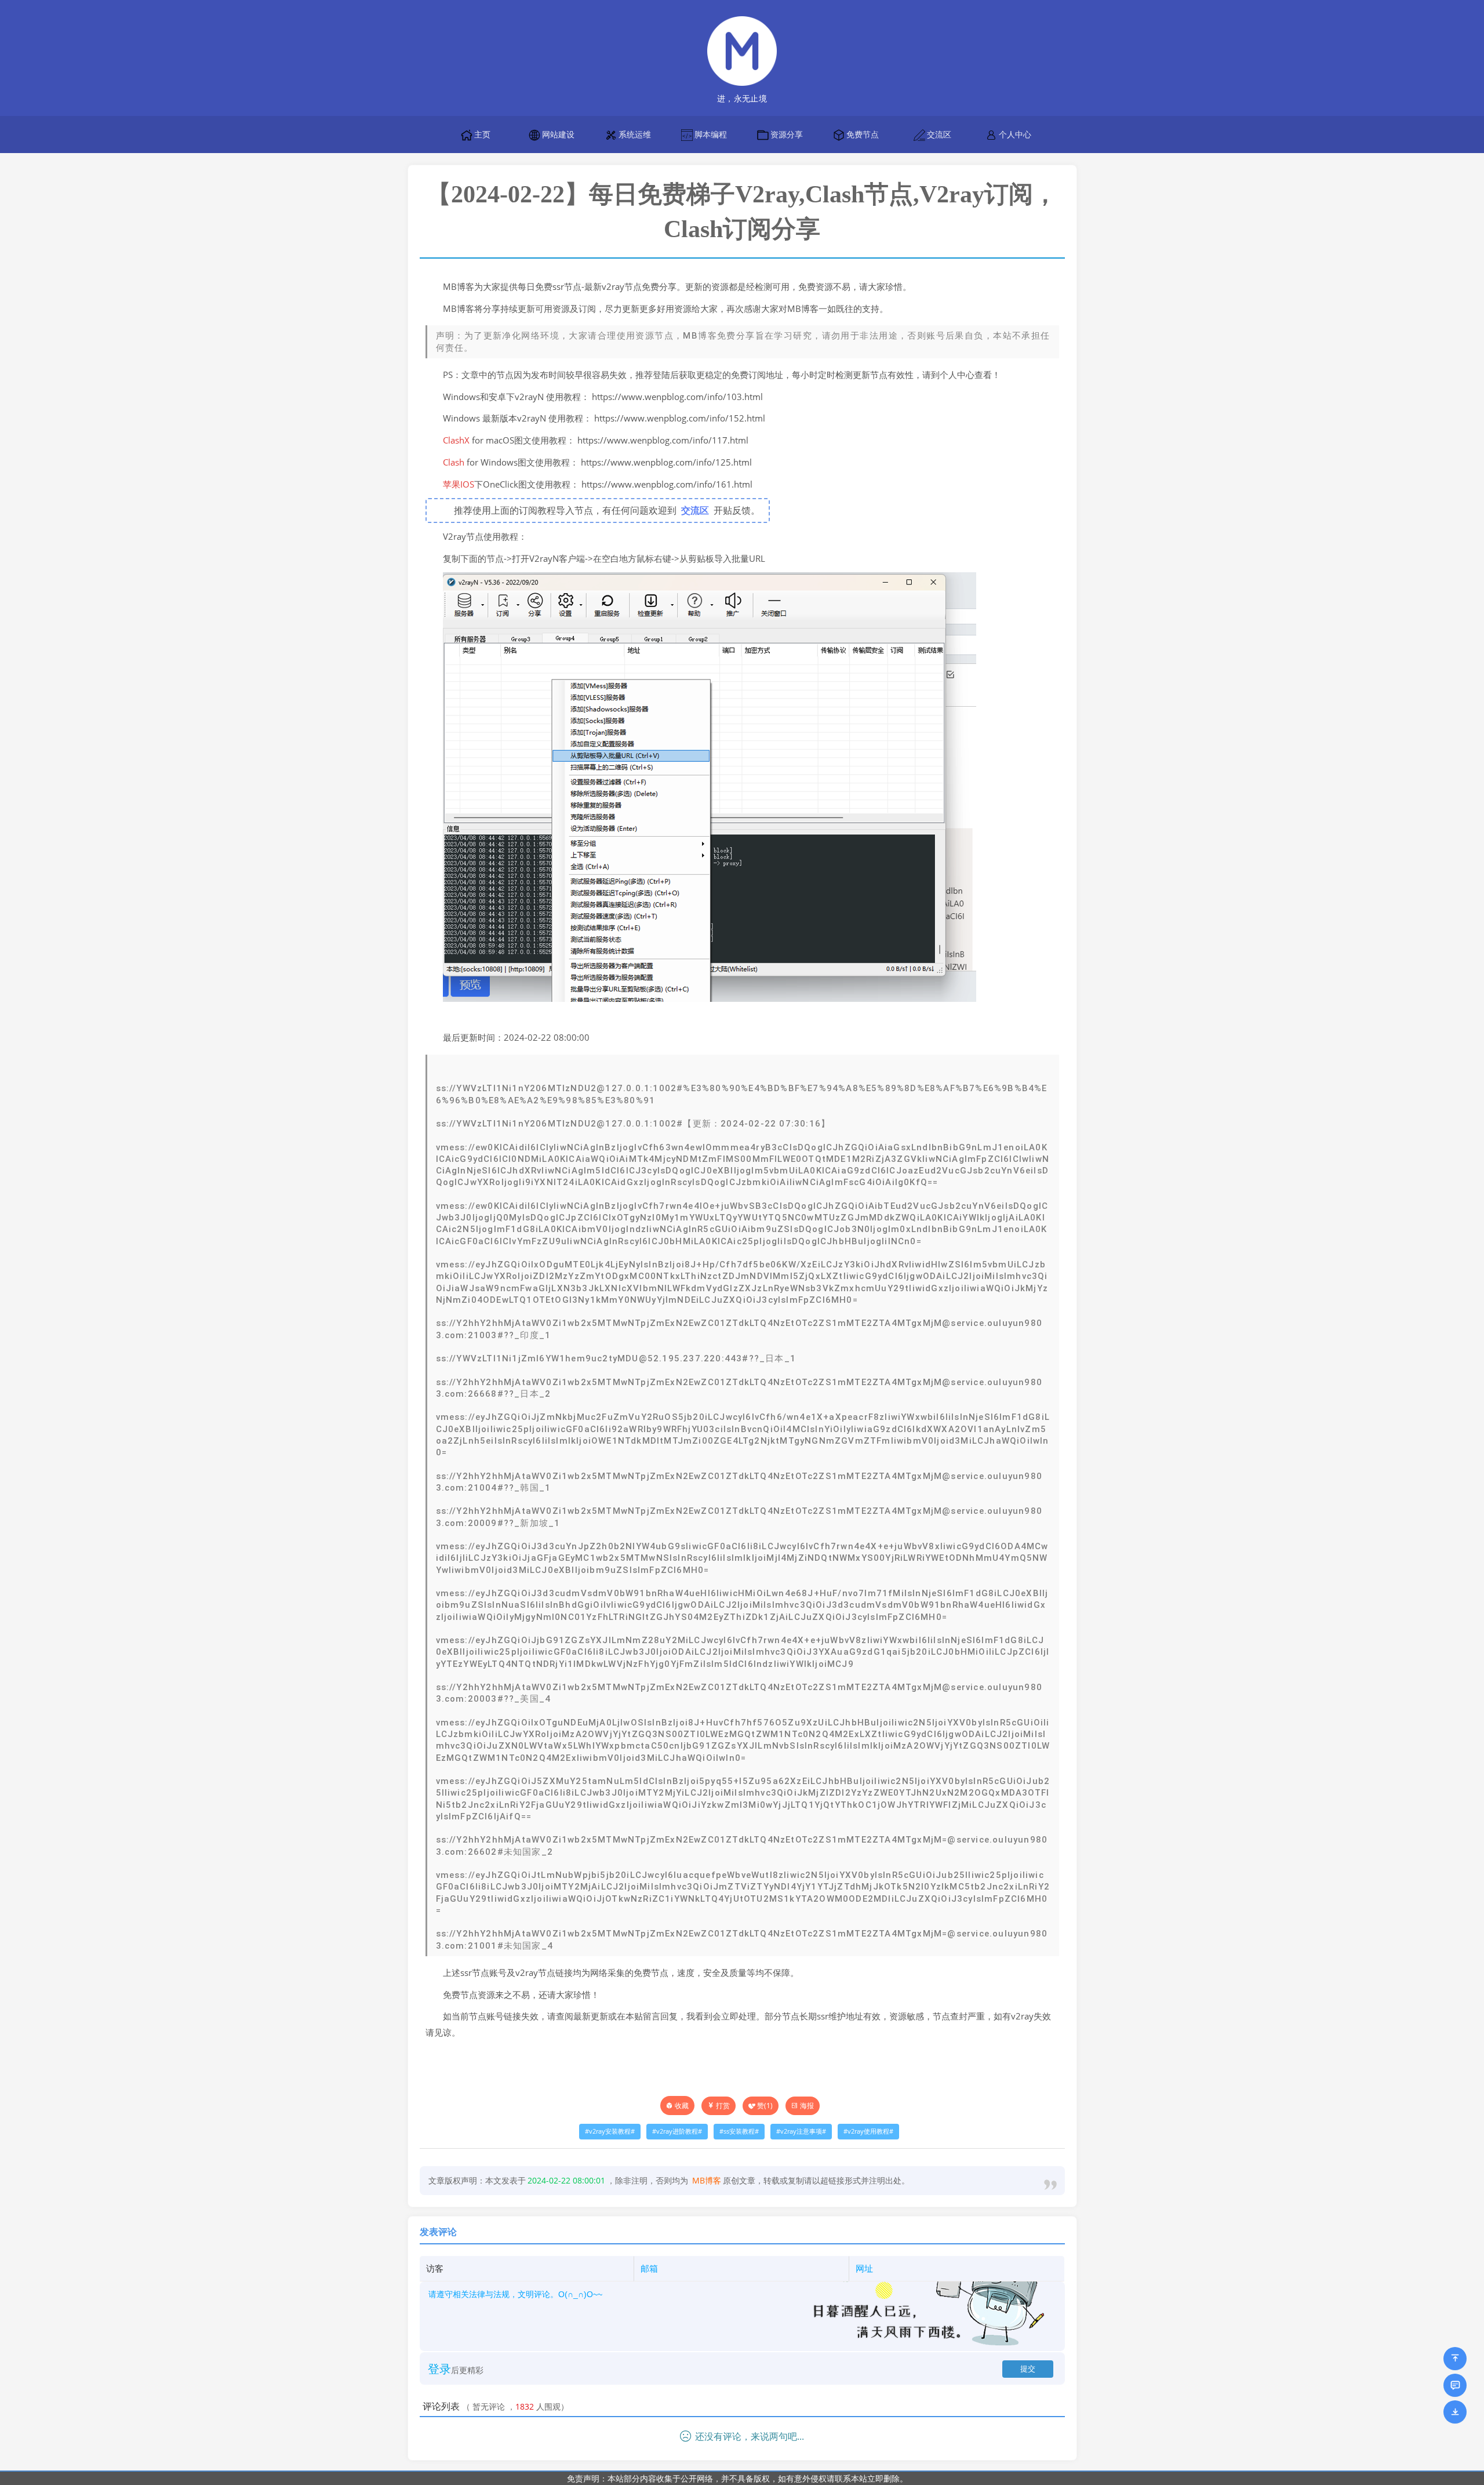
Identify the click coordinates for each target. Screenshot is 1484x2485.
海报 (807, 2106)
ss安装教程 (739, 2131)
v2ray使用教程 (868, 2131)
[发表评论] (1455, 2385)
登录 (439, 2369)
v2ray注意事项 (801, 2131)
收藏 (682, 2106)
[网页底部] (1455, 2412)
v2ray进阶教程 (677, 2131)
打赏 (723, 2106)
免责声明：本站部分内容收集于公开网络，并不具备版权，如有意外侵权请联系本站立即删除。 (737, 2478)
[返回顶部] (1455, 2359)
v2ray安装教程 (610, 2131)
